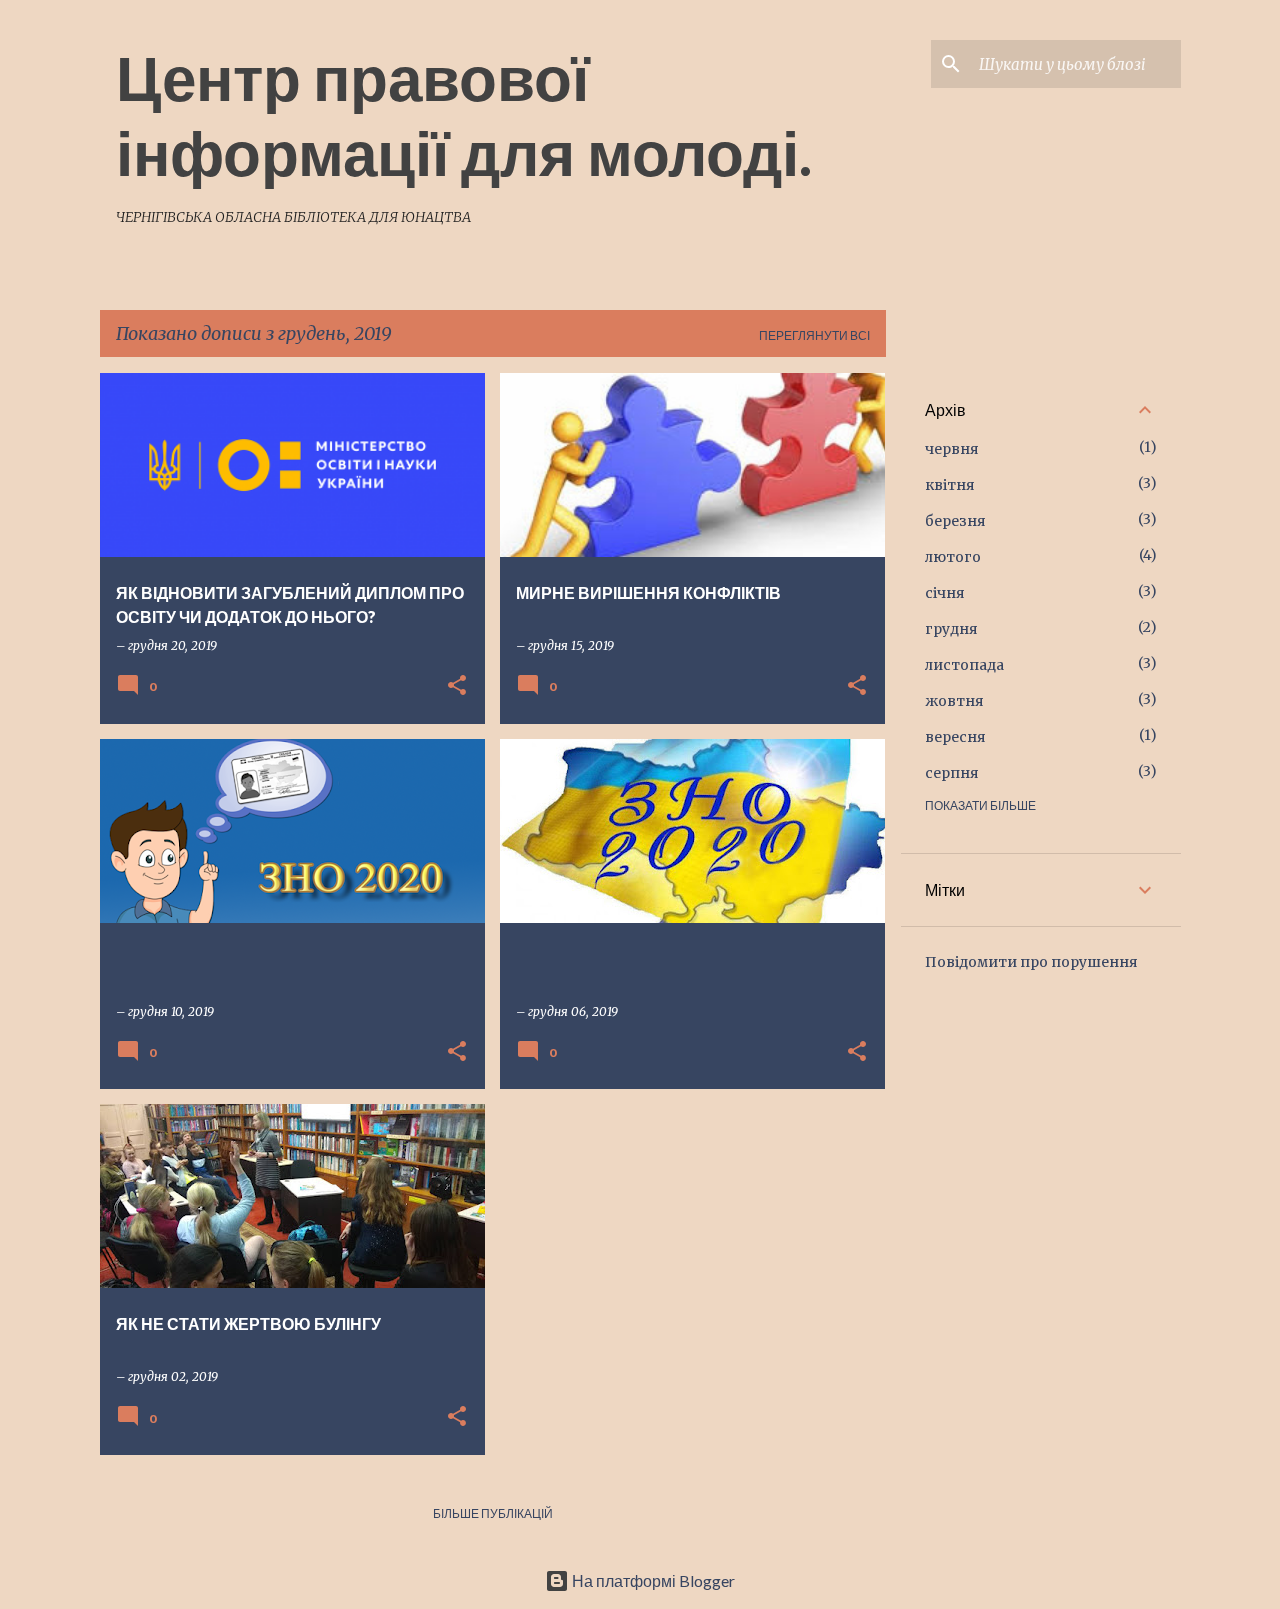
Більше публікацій (493, 1513)
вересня (955, 737)
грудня (951, 629)
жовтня (954, 701)
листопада (964, 665)
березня (955, 521)
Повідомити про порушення (1031, 962)
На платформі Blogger (652, 1580)
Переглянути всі (814, 335)
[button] (457, 686)
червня (952, 449)
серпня (952, 773)
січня (945, 593)
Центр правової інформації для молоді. (464, 114)
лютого (953, 557)
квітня (950, 485)
